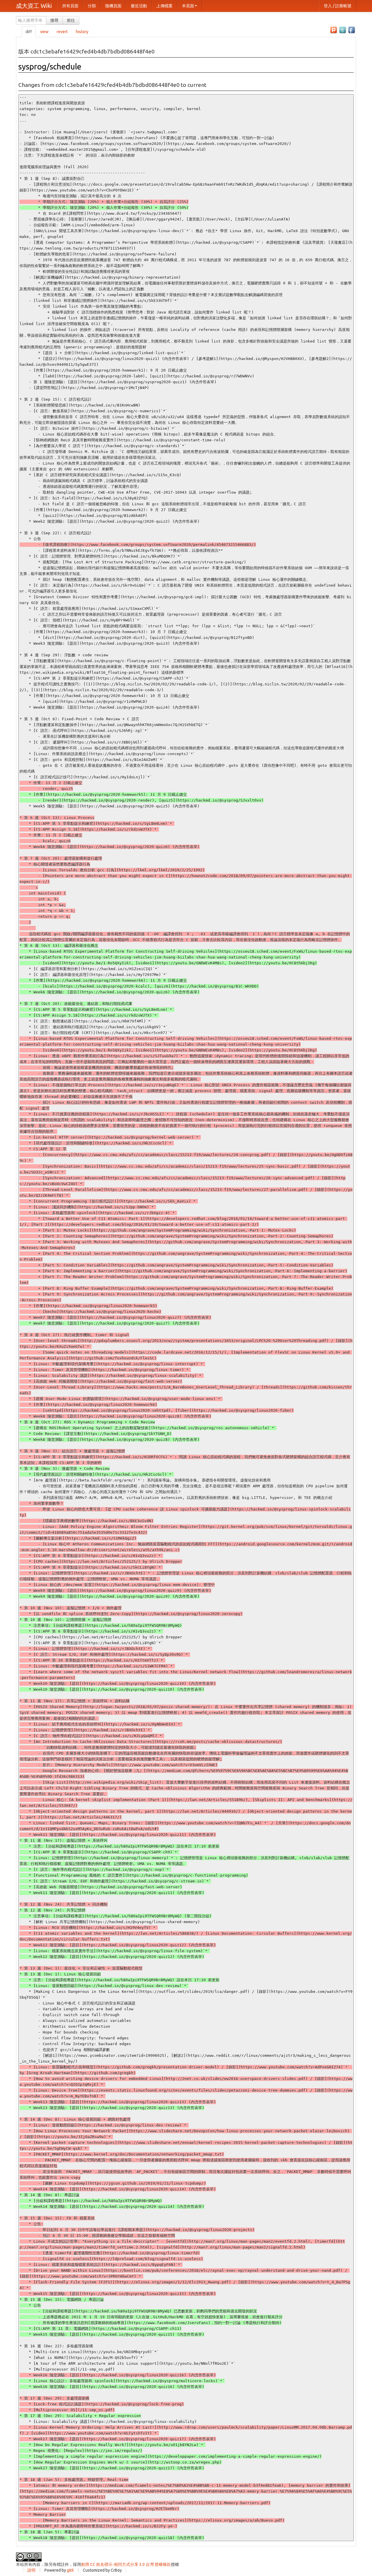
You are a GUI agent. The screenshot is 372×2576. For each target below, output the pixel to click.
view (44, 32)
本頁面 (188, 6)
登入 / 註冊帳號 (338, 6)
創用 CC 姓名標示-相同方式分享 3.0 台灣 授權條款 (126, 2564)
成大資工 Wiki (34, 6)
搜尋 (54, 20)
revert (62, 32)
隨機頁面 (113, 6)
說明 (31, 2570)
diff (29, 32)
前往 (71, 20)
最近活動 (139, 6)
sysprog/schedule (50, 66)
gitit (70, 2570)
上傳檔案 (164, 6)
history (82, 32)
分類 (92, 6)
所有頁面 (70, 6)
